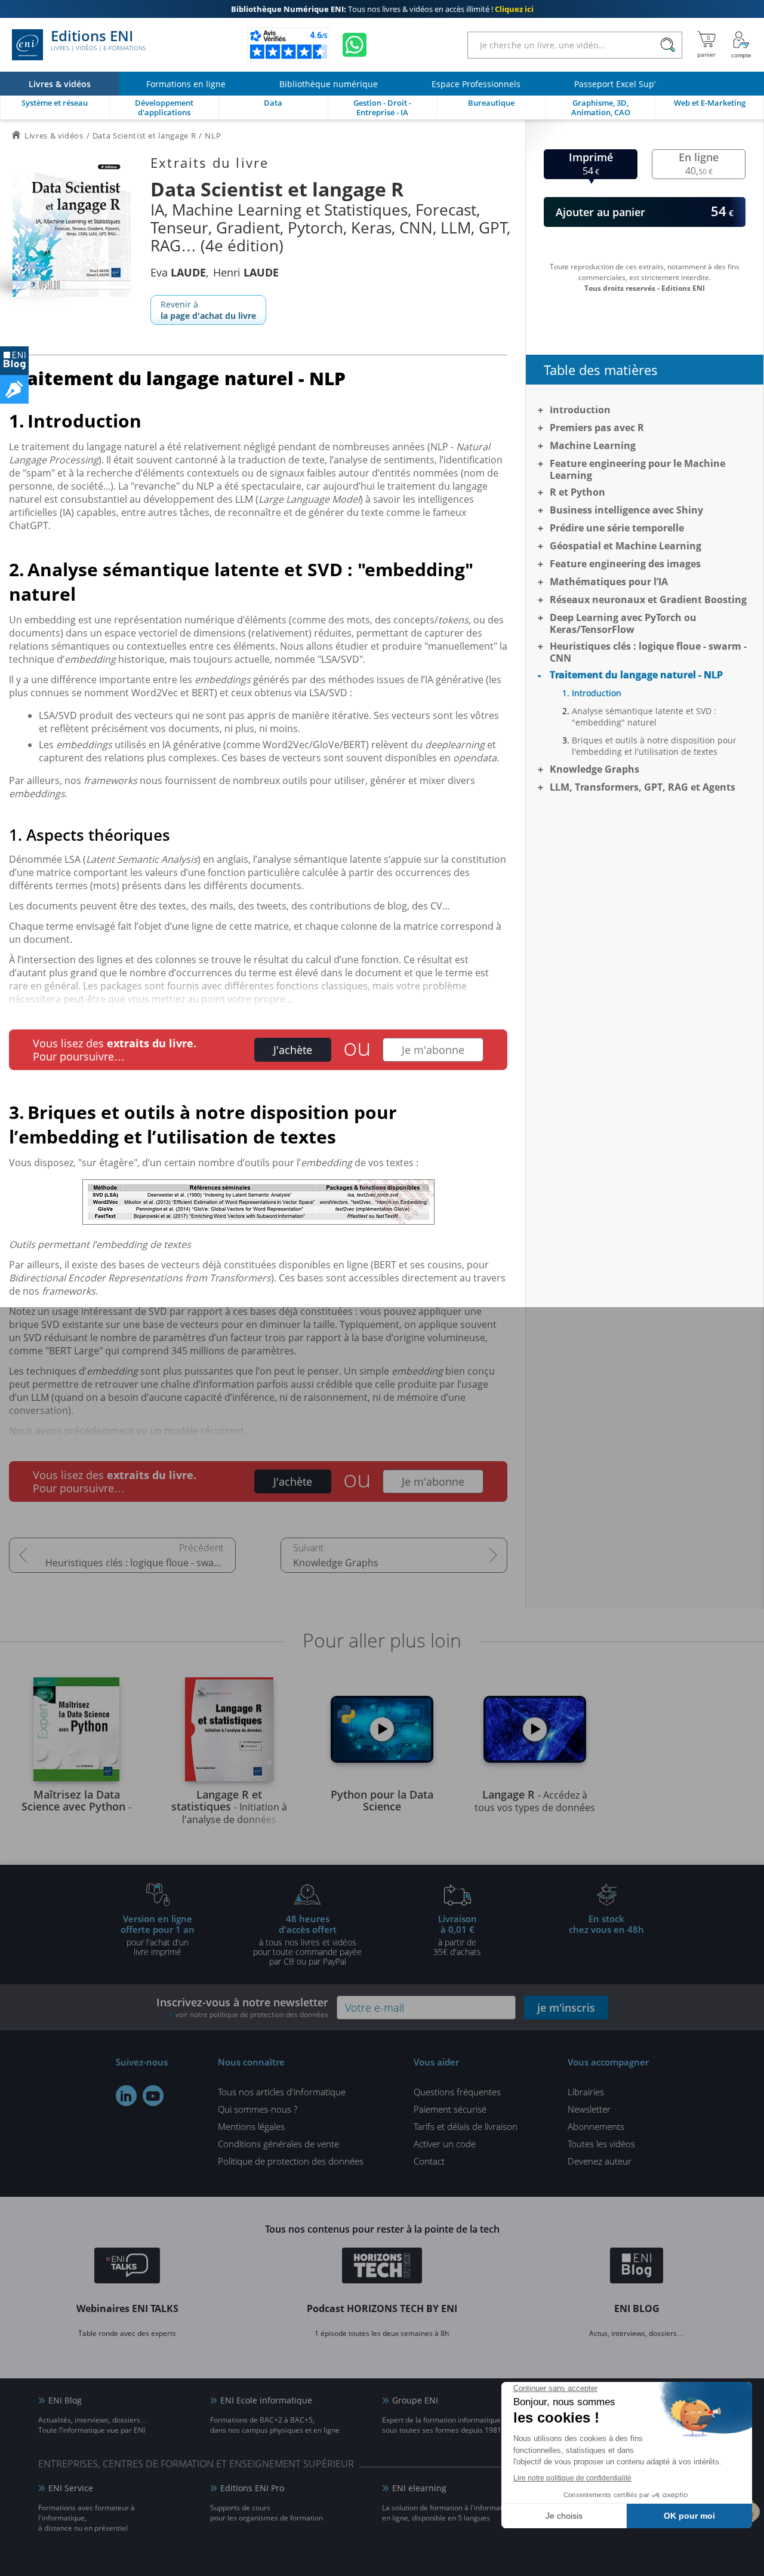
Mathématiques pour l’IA (609, 582)
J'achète (293, 1050)
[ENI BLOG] (14, 361)
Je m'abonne (433, 1050)
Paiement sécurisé (450, 2109)
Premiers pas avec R (597, 428)
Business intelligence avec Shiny (626, 510)
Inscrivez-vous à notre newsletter (242, 2007)
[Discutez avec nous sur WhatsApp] (355, 45)
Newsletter (589, 2109)
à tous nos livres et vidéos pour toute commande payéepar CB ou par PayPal (307, 1939)
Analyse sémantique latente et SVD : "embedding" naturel (644, 717)
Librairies (586, 2092)
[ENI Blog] (637, 2267)
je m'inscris (566, 2008)
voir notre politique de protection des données (252, 2014)
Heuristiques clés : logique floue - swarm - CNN (141, 1563)
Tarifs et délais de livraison (466, 2126)
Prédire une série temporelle (617, 528)
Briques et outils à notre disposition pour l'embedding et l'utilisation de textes (654, 746)
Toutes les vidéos (601, 2144)
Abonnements (596, 2126)
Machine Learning (593, 445)
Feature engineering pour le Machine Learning (637, 469)
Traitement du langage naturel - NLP (636, 675)
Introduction (580, 410)
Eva (178, 272)
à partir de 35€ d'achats (457, 1935)
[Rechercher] (668, 45)
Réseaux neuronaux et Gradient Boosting (648, 600)
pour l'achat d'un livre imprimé (158, 1935)
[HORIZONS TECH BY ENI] (382, 2267)
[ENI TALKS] (127, 2267)
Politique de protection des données (291, 2161)
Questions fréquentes (457, 2092)
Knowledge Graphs (336, 1563)
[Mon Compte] (741, 45)
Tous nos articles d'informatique (282, 2092)
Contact (429, 2161)
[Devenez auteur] (14, 389)
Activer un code (445, 2144)
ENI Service (71, 2488)
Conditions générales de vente (278, 2144)
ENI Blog (65, 2400)
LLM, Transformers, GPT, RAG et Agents (643, 787)
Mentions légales (251, 2126)
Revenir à (208, 310)
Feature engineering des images (625, 564)
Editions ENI (98, 41)
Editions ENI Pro (252, 2488)
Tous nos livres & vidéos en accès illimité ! (382, 9)
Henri (246, 272)
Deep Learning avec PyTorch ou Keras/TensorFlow (623, 623)
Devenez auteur (600, 2161)
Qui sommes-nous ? (258, 2109)
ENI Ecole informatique (266, 2400)
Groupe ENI (415, 2400)
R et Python (577, 492)
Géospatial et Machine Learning (626, 546)
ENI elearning (419, 2488)
